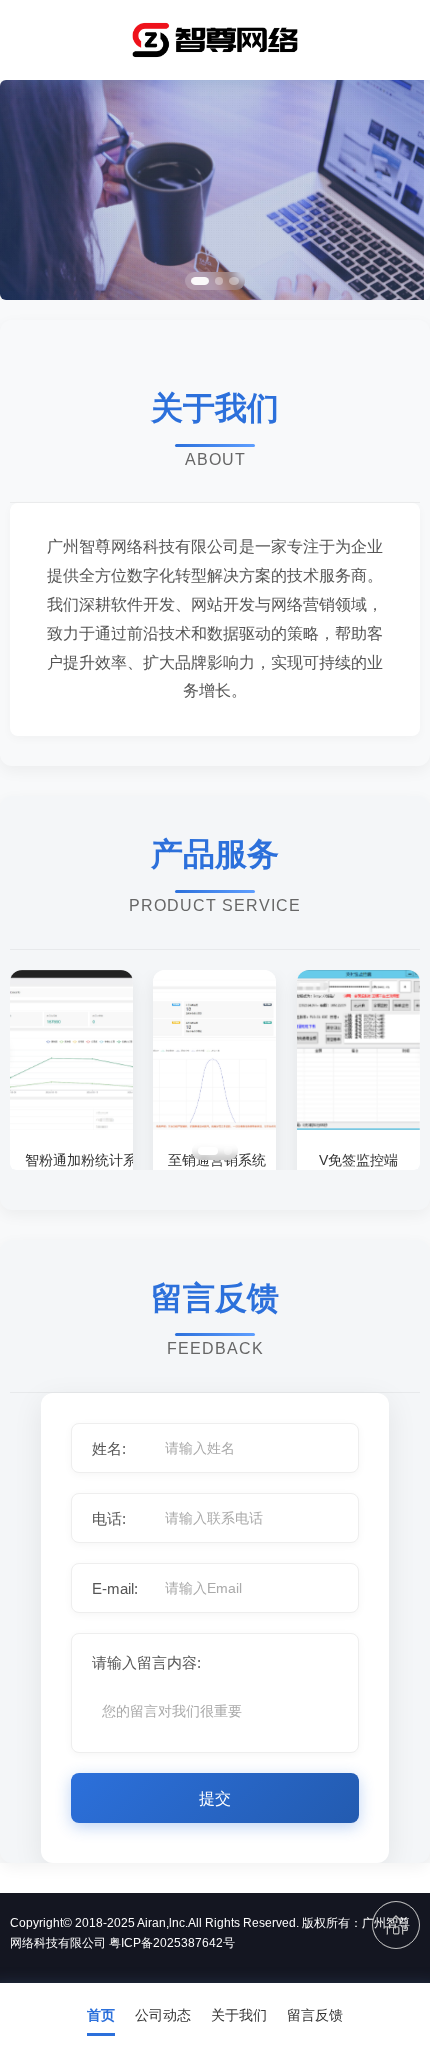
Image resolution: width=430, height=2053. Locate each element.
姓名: (109, 1448)
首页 (101, 2015)
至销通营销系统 (214, 1160)
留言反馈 (315, 2015)
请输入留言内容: (146, 1662)
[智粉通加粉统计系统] (71, 1124)
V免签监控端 (358, 1160)
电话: (109, 1518)
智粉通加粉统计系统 (71, 1160)
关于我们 (239, 2015)
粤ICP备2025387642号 (172, 1943)
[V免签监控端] (358, 1124)
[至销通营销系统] (214, 1124)
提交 (215, 1798)
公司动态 (163, 2015)
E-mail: (115, 1588)
